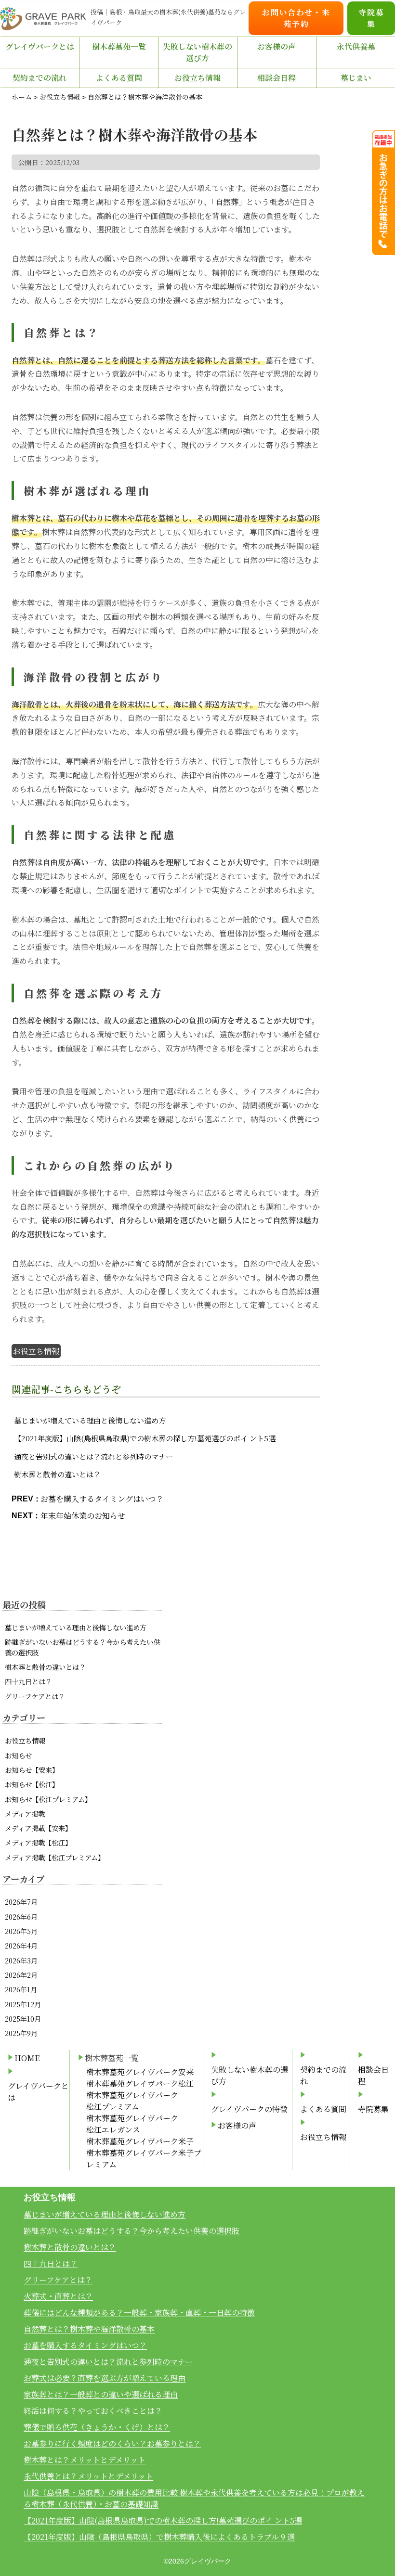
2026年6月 (21, 1916)
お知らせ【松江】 (32, 1784)
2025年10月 (23, 2019)
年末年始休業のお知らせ (83, 1516)
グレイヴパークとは (40, 46)
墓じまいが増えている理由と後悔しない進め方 (90, 1420)
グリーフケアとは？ (35, 1696)
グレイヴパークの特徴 (249, 2109)
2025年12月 (23, 2004)
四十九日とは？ (28, 1681)
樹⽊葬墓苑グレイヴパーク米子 (140, 2141)
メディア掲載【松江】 (38, 1842)
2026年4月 (21, 1945)
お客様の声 (276, 46)
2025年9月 (21, 2033)
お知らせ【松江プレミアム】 (48, 1799)
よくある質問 (119, 78)
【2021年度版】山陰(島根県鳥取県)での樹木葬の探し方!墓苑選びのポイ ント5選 (145, 1438)
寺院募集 (371, 18)
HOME (27, 2058)
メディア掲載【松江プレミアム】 (55, 1857)
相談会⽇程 (276, 78)
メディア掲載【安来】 (38, 1828)
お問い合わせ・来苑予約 (296, 18)
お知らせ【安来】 (32, 1770)
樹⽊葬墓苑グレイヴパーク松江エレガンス (132, 2124)
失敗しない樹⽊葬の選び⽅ (197, 52)
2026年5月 (21, 1931)
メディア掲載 (25, 1813)
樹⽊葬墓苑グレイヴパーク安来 (140, 2072)
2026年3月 (21, 1960)
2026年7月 (21, 1902)
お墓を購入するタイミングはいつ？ (102, 1499)
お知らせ (18, 1755)
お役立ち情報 (36, 1351)
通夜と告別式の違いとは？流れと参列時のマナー (93, 1456)
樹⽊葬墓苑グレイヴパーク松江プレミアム (132, 2101)
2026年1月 (21, 1989)
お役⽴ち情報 (197, 78)
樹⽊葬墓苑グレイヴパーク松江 (140, 2083)
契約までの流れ (39, 78)
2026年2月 (21, 1975)
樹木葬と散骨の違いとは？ (57, 1474)
